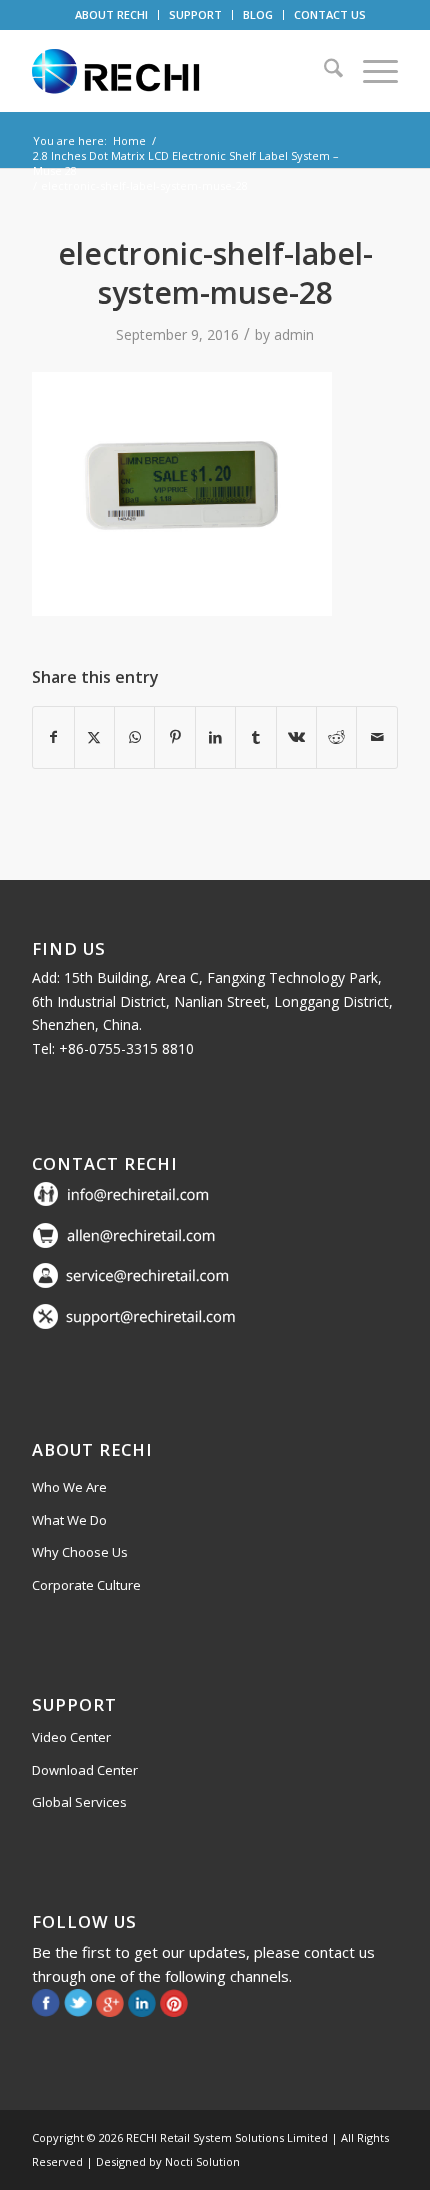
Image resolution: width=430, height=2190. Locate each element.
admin (294, 334)
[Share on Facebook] (53, 737)
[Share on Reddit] (336, 737)
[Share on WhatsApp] (134, 737)
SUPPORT (195, 14)
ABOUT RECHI (111, 14)
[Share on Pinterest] (174, 737)
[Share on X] (94, 737)
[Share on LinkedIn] (215, 737)
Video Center (71, 1737)
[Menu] (370, 71)
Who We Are (69, 1487)
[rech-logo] (178, 71)
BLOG (258, 14)
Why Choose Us (80, 1552)
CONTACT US (330, 14)
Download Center (85, 1770)
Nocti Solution (202, 2161)
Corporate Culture (86, 1585)
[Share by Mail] (377, 737)
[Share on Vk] (296, 737)
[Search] (323, 71)
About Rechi (92, 1449)
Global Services (79, 1802)
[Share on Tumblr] (255, 737)
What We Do (69, 1520)
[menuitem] (112, 15)
